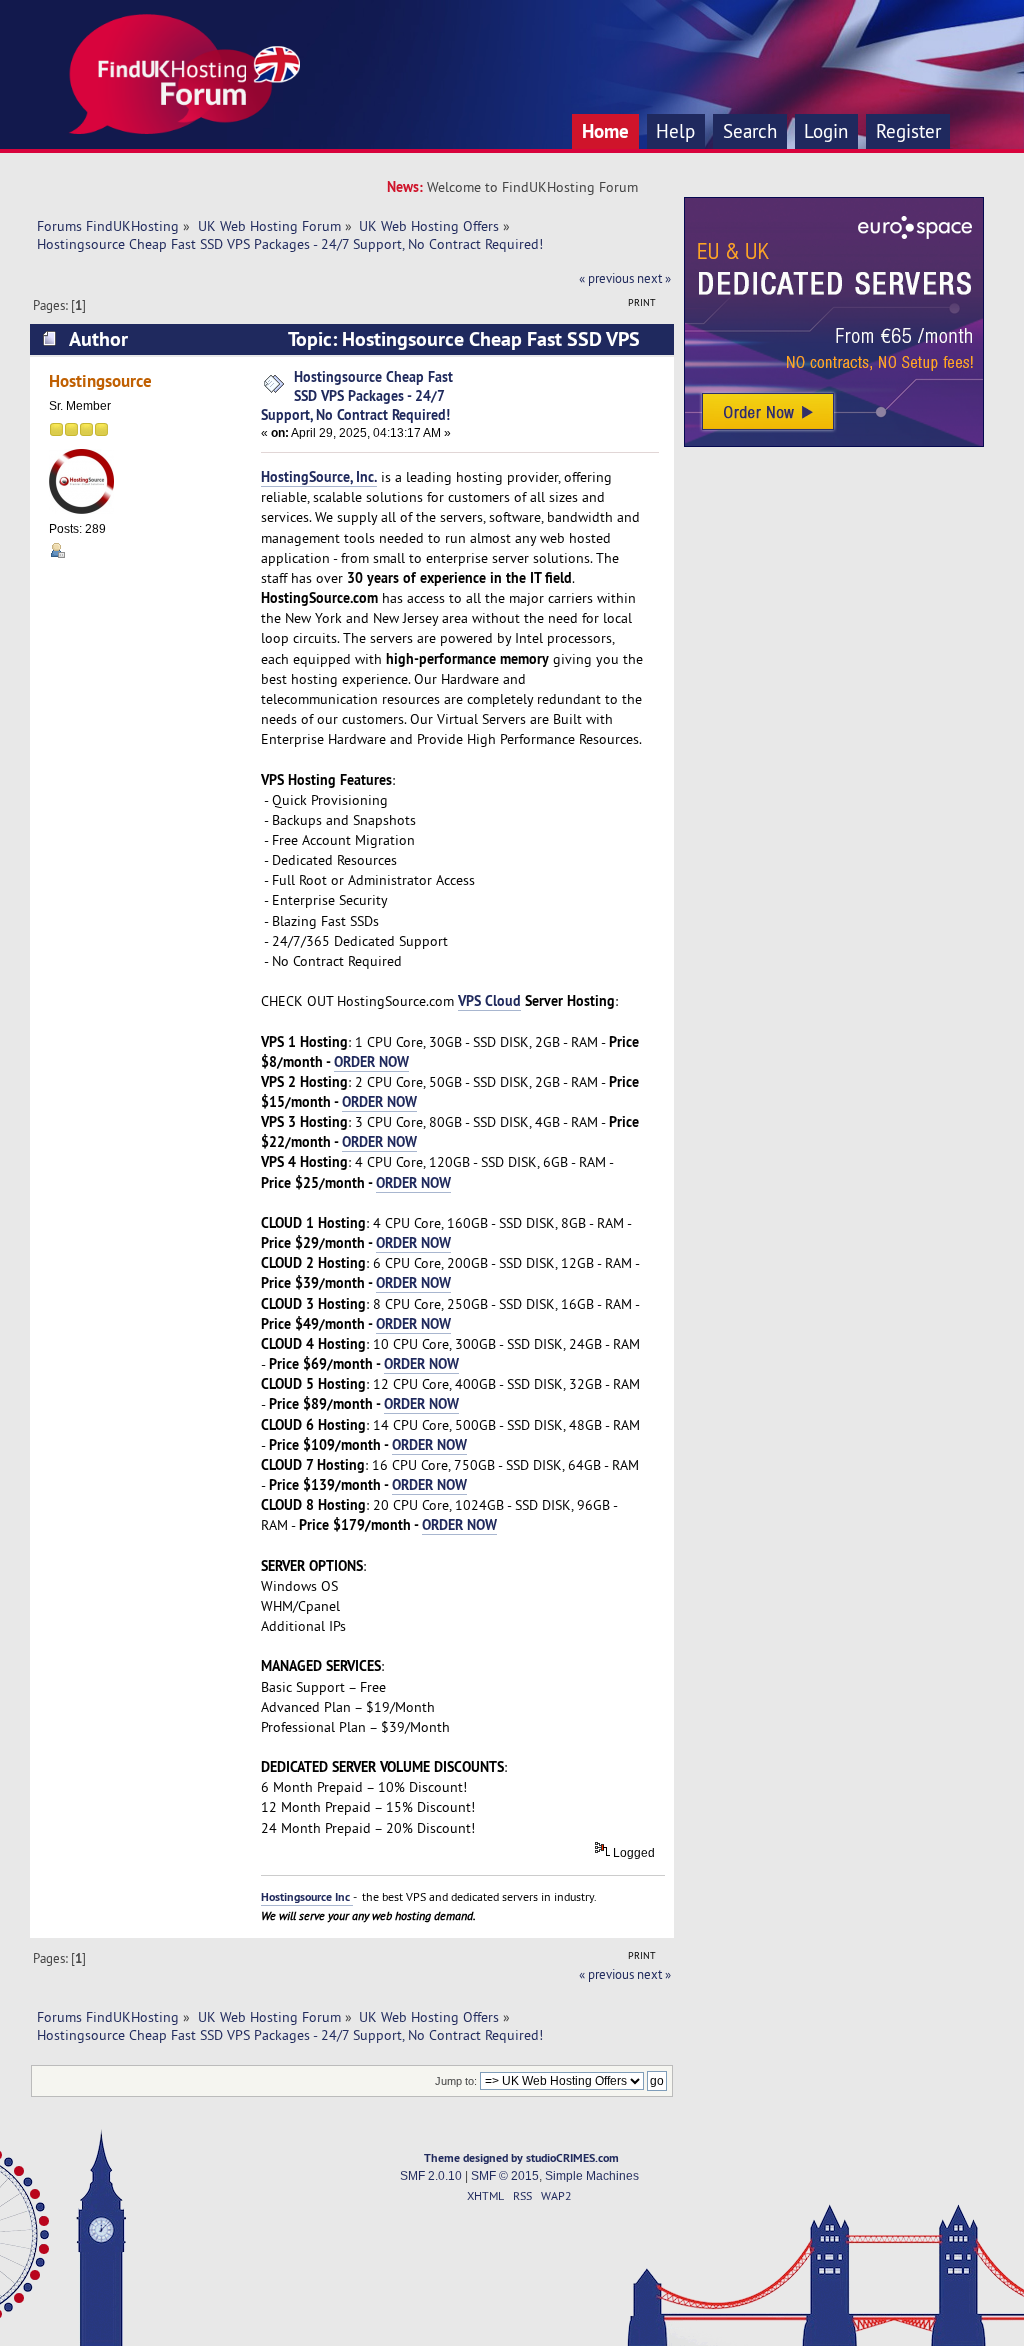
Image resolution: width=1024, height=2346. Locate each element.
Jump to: (456, 2081)
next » (654, 278)
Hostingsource (100, 380)
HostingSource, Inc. (319, 476)
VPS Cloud (489, 1000)
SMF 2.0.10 (431, 2176)
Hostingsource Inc (307, 1897)
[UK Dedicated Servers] (834, 442)
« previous (606, 278)
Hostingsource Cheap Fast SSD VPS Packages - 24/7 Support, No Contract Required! (357, 395)
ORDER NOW (371, 1061)
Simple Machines (592, 2176)
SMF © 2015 (505, 2176)
